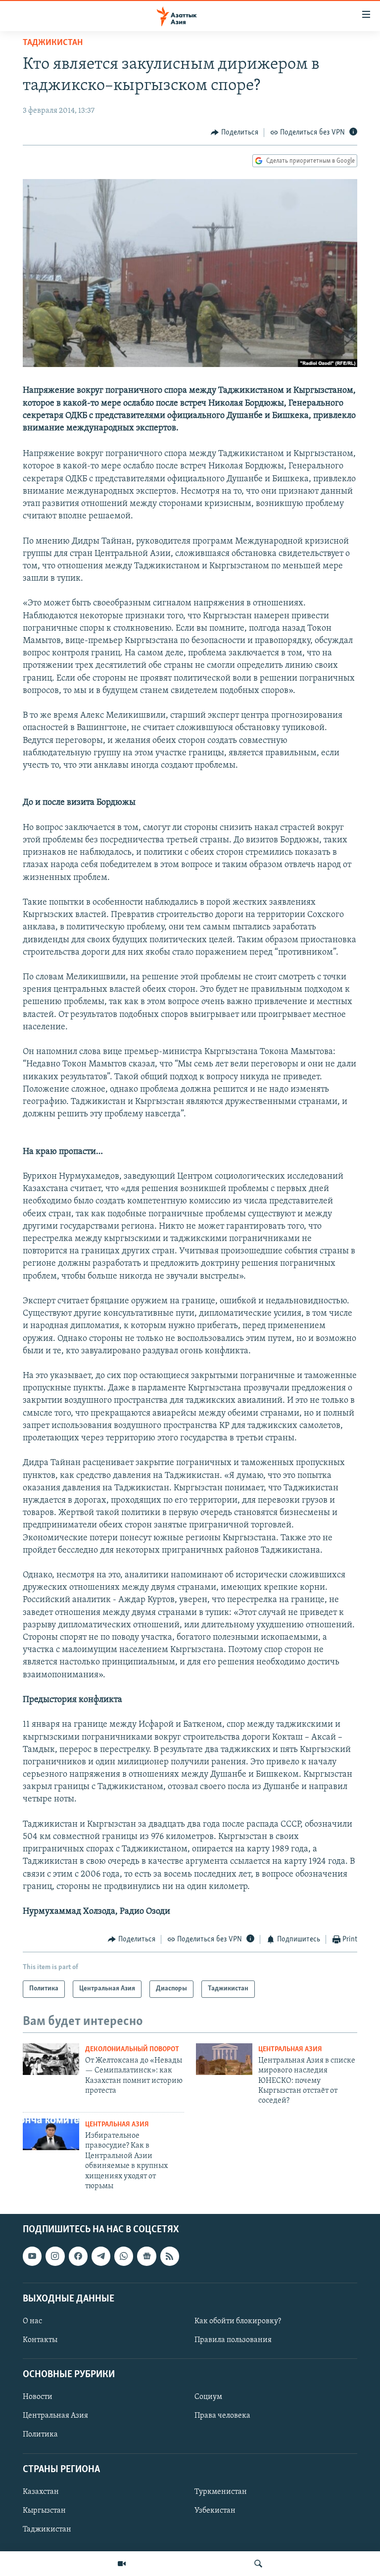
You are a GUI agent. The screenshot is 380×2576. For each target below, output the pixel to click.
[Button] (235, 133)
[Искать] (258, 2564)
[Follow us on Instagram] (55, 2256)
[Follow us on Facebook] (78, 2256)
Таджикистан (53, 43)
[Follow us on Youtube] (32, 2256)
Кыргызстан (44, 2511)
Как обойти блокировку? (238, 2321)
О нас (32, 2321)
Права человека (222, 2416)
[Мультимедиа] (122, 2564)
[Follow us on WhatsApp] (124, 2256)
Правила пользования (233, 2340)
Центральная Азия (290, 2049)
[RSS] (170, 2256)
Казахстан (41, 2492)
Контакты (40, 2340)
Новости (38, 2397)
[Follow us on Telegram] (101, 2256)
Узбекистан (215, 2511)
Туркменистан (221, 2492)
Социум (208, 2397)
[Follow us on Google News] (146, 2256)
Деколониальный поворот (132, 2049)
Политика (40, 2435)
